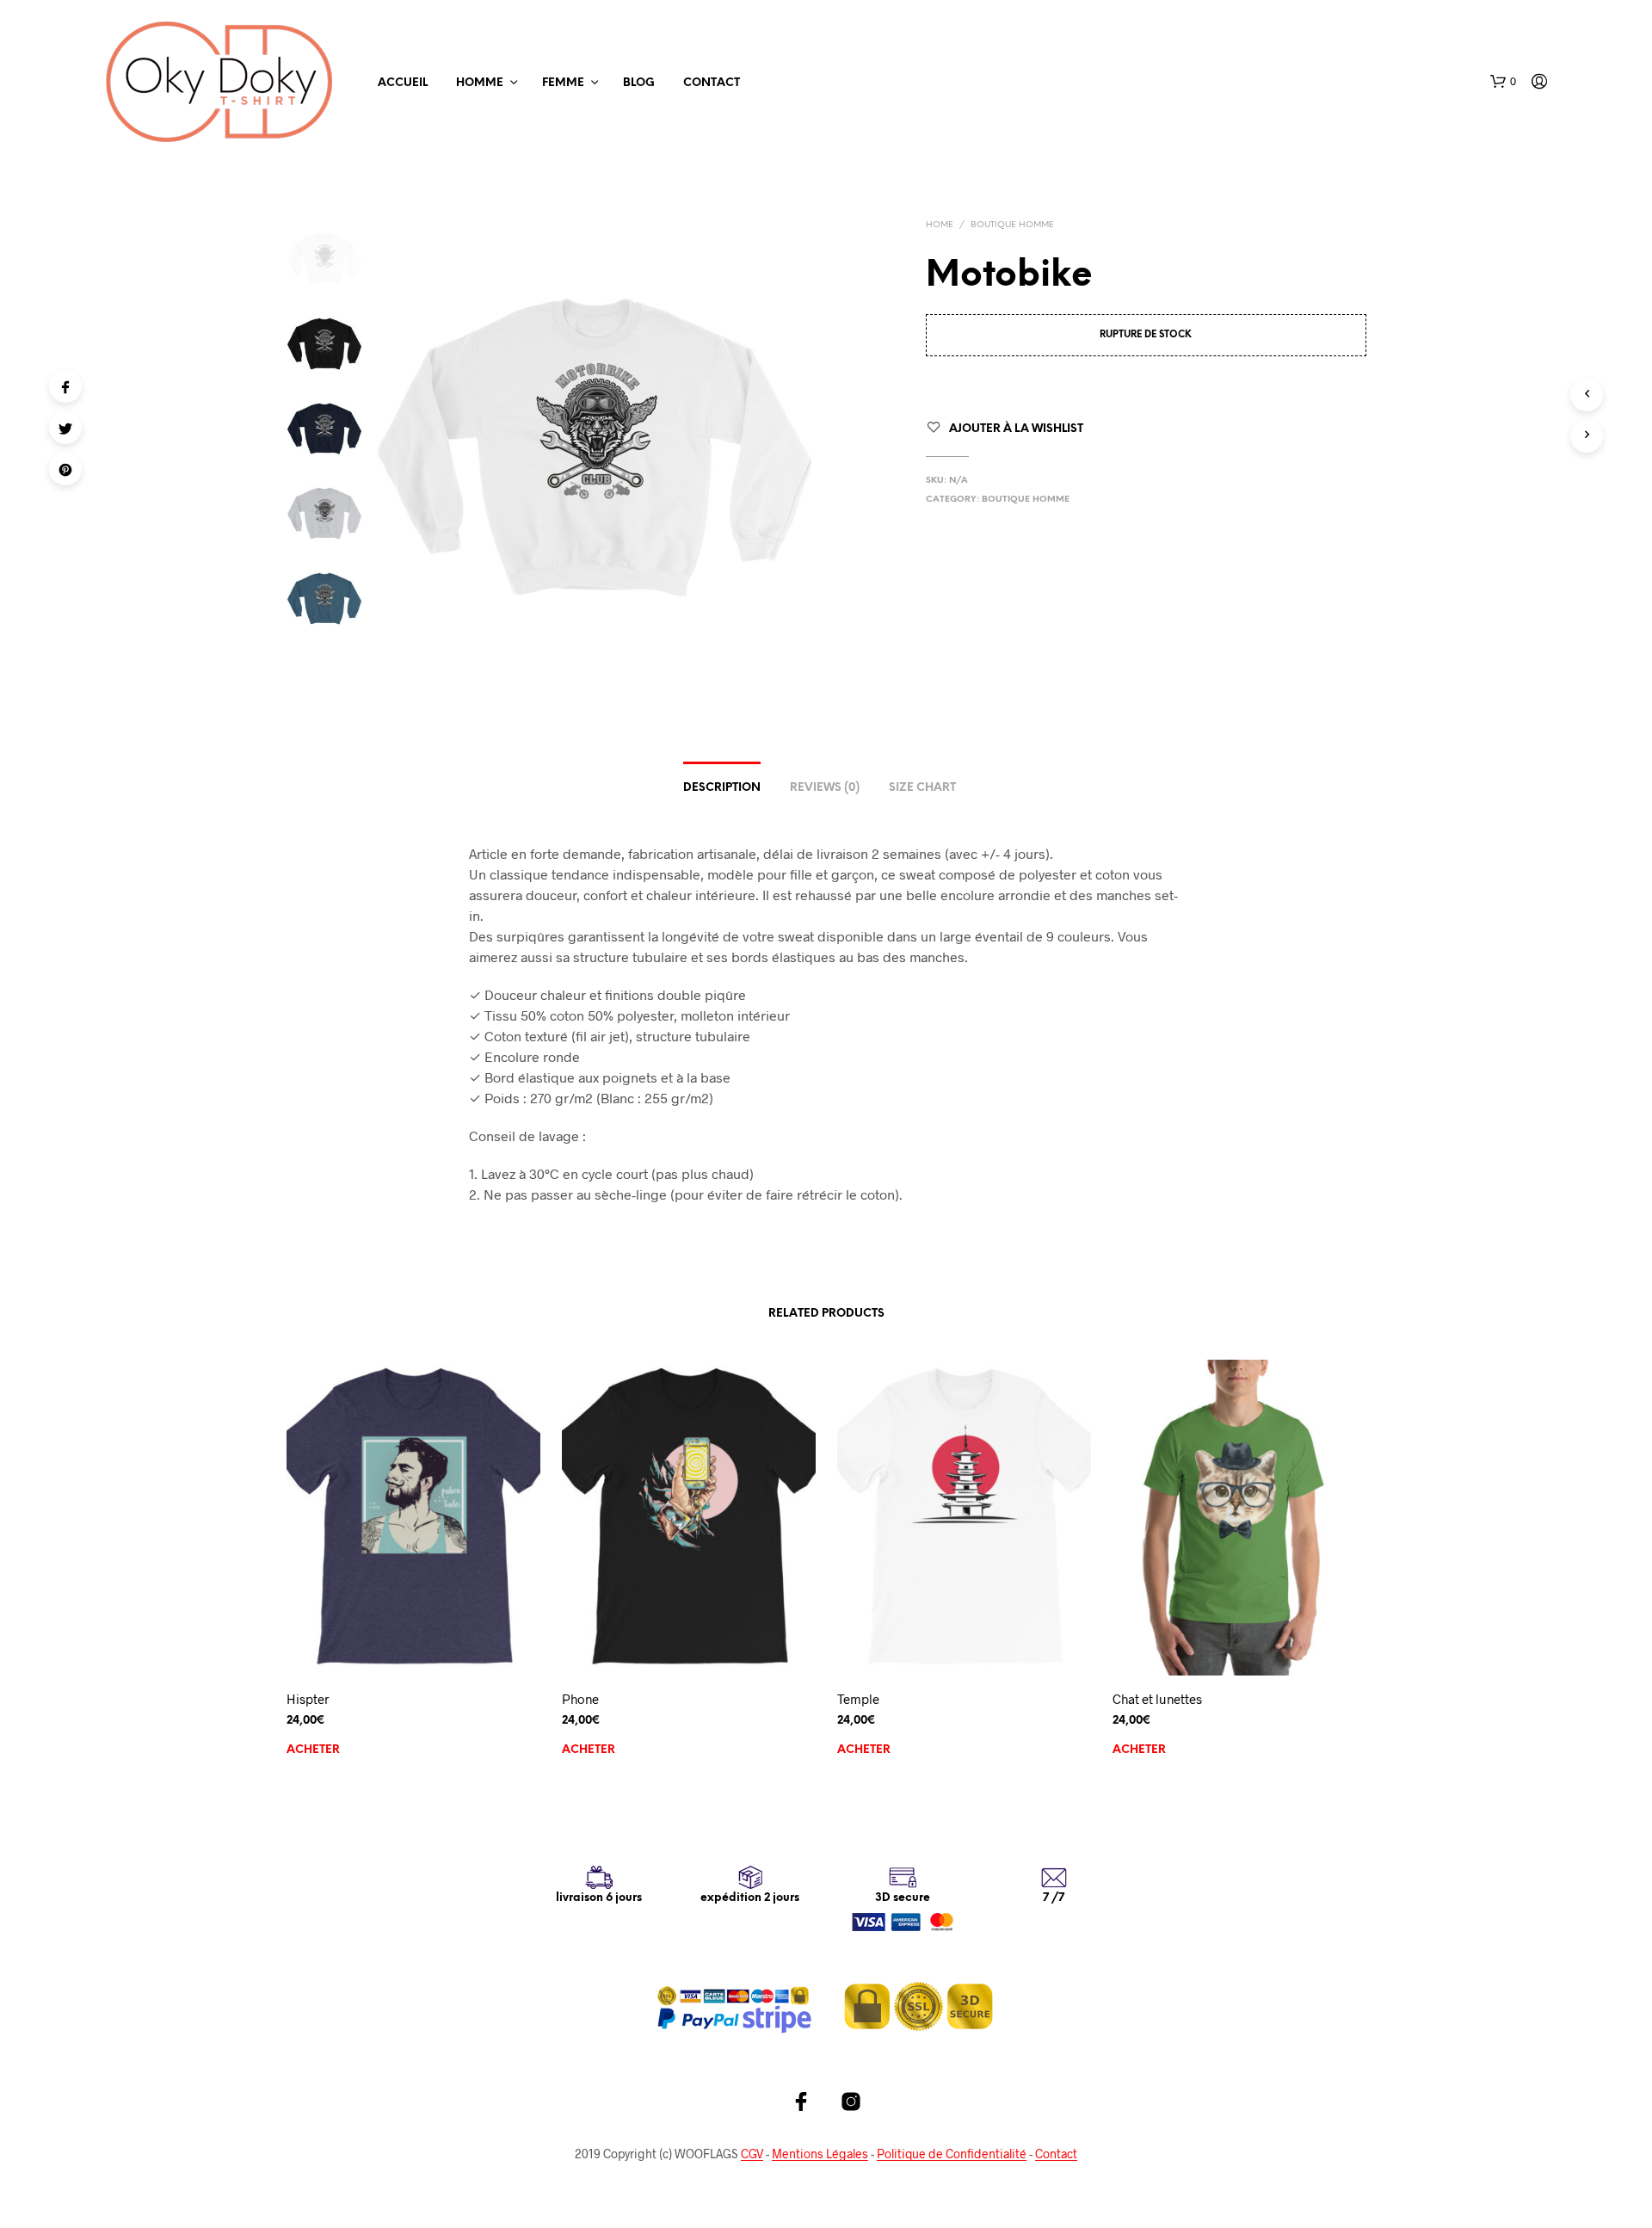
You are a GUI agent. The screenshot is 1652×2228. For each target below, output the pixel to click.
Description (722, 788)
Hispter (308, 1699)
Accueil (403, 83)
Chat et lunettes (1157, 1699)
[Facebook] (65, 386)
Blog (639, 83)
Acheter (313, 1750)
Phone (580, 1699)
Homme (480, 83)
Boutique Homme (1012, 225)
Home (940, 225)
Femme (563, 83)
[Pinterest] (65, 469)
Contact (712, 83)
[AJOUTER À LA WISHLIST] (413, 1651)
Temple (858, 1699)
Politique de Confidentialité (952, 2154)
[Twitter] (65, 428)
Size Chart (922, 788)
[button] (1503, 82)
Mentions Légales (820, 2154)
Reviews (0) (825, 788)
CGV (752, 2154)
